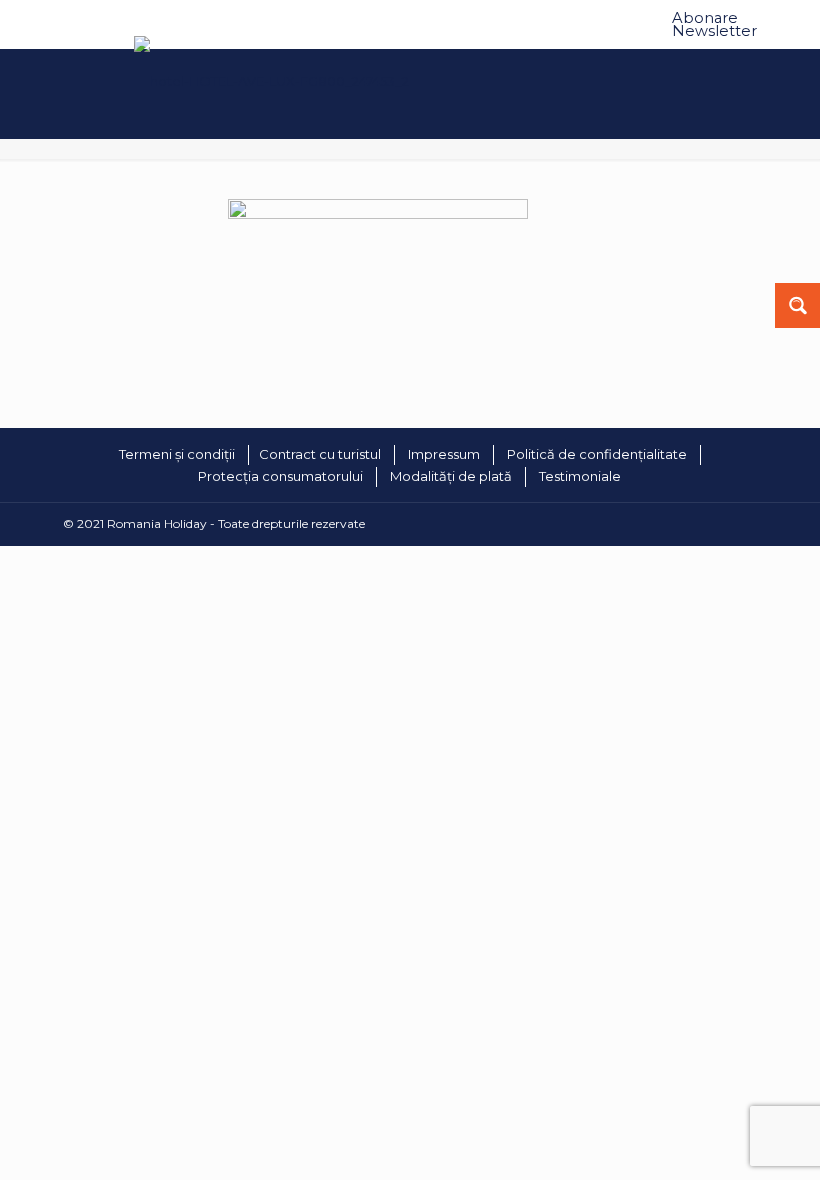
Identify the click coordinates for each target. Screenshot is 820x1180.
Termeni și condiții (177, 454)
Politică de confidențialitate (597, 454)
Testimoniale (580, 476)
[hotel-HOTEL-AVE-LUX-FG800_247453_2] (378, 214)
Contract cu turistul (320, 454)
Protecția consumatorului (280, 476)
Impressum (444, 454)
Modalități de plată (451, 476)
